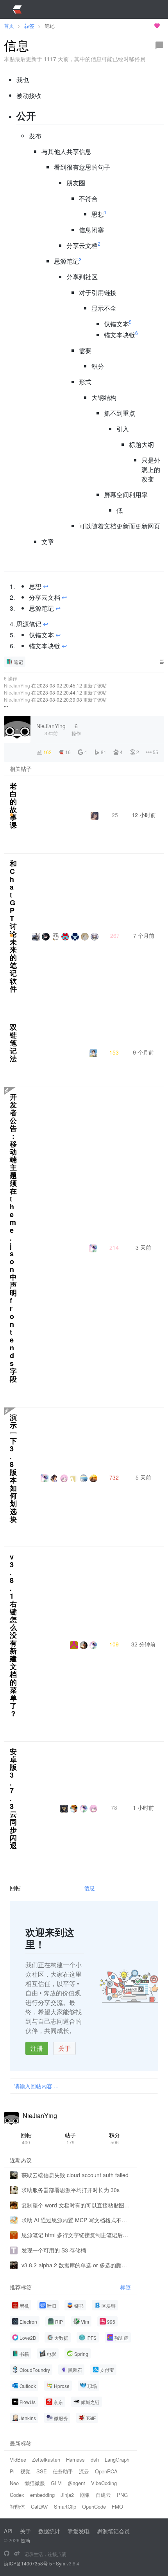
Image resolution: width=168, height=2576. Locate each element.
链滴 (25, 2540)
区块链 (109, 2306)
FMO (117, 2506)
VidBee (18, 2459)
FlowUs (28, 2402)
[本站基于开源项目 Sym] (7, 2554)
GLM (56, 2483)
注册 (37, 2048)
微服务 (61, 2418)
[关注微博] (17, 2554)
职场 (92, 2386)
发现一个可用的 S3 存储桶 (54, 2250)
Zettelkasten (46, 2459)
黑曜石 (75, 2370)
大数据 (61, 2338)
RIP (59, 2322)
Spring (81, 2354)
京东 (58, 2402)
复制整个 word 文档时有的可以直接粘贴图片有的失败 (76, 2205)
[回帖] (159, 45)
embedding (42, 2495)
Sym (61, 2563)
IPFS (91, 2338)
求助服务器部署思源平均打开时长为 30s (71, 2190)
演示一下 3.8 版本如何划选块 (13, 1468)
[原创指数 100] (12, 815)
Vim (85, 2322)
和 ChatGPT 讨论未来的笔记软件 (13, 926)
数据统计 (49, 2531)
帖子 (70, 2138)
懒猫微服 (35, 2483)
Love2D (28, 2338)
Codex (17, 2495)
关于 (64, 2048)
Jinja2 (67, 2495)
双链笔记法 (13, 1043)
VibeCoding (104, 2483)
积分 (114, 2138)
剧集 (85, 2495)
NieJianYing (17, 685)
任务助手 (63, 2471)
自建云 (103, 2495)
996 (111, 2322)
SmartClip (65, 2506)
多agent (76, 2483)
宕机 (24, 2306)
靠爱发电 (79, 2531)
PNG (122, 2495)
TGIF (91, 2418)
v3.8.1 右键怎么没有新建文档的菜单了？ (13, 1635)
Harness (75, 2459)
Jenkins (28, 2418)
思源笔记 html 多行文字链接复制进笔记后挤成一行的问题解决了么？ (76, 2235)
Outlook (28, 2386)
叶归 (52, 2306)
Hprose (62, 2386)
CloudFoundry (35, 2370)
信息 (89, 1888)
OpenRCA (106, 2471)
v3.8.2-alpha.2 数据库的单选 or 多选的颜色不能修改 (76, 2265)
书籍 (24, 2354)
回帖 (26, 2138)
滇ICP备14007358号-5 (28, 2563)
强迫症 (122, 2338)
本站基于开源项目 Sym (124, 26)
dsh (95, 2459)
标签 (125, 2287)
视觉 (25, 2471)
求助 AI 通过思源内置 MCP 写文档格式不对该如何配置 (76, 2220)
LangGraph (117, 2459)
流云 (84, 2471)
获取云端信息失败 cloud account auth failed (75, 2175)
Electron (28, 2322)
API (8, 2531)
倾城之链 (90, 2402)
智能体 (17, 2506)
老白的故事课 (13, 805)
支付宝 (107, 2370)
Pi (12, 2471)
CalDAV (39, 2506)
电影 (52, 2354)
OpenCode (94, 2506)
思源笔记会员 (113, 2531)
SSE (42, 2471)
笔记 (18, 662)
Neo (14, 2483)
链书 (79, 2306)
